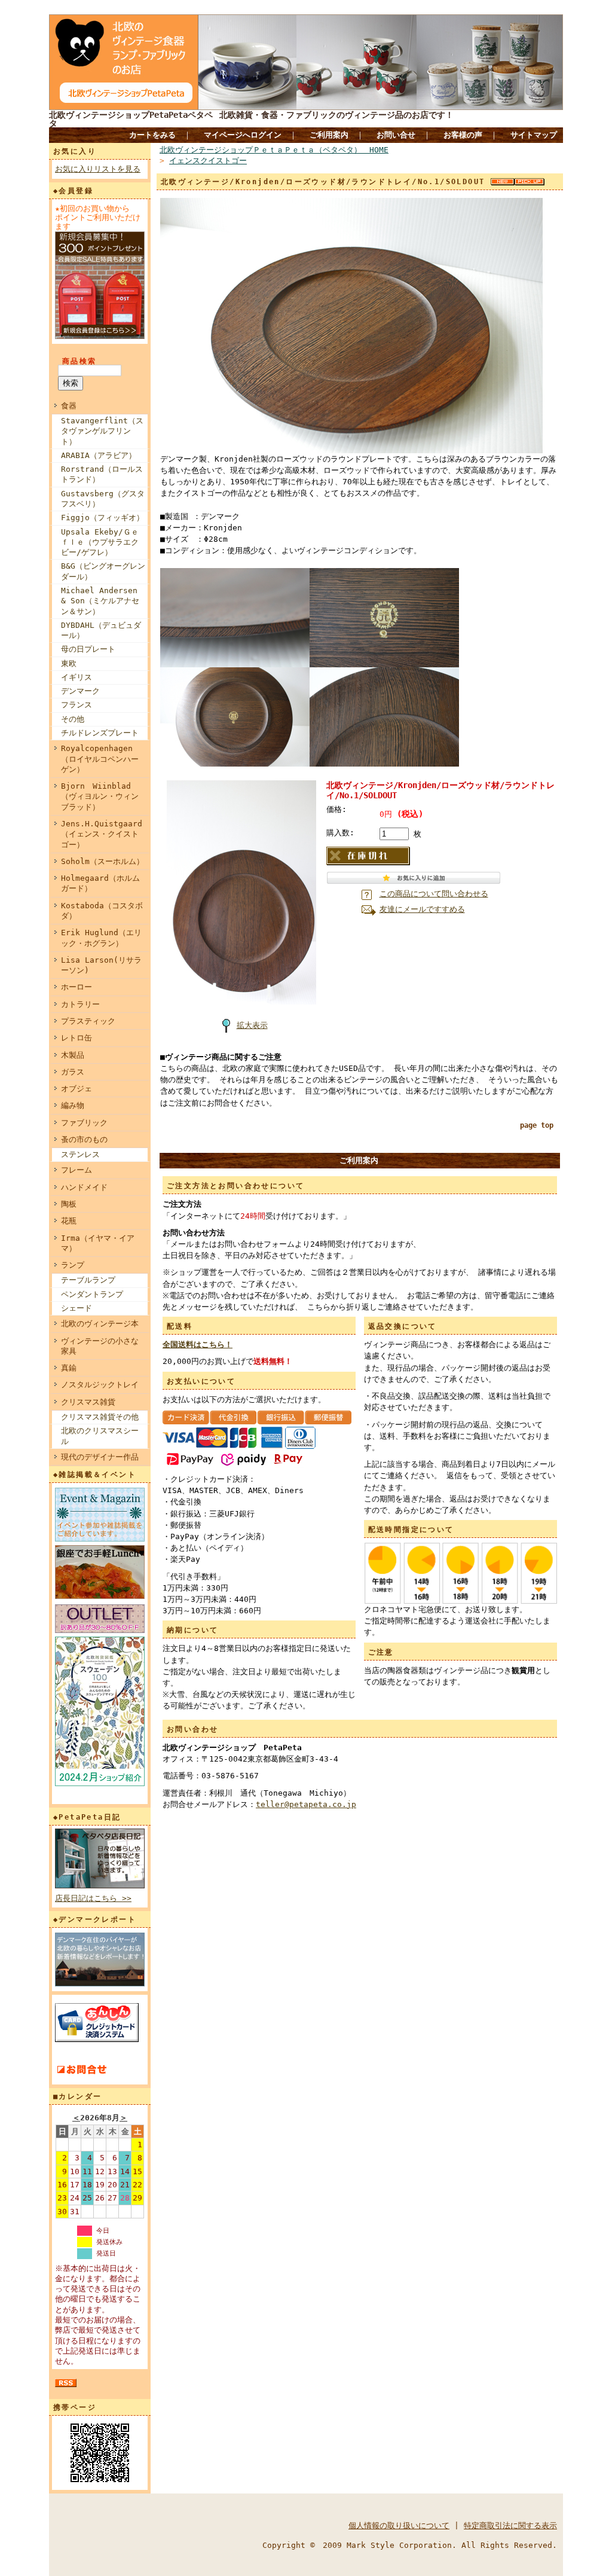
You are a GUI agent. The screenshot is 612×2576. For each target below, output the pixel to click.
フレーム (76, 1170)
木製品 (73, 1055)
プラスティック (88, 1021)
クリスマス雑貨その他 (100, 1417)
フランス (76, 705)
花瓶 (69, 1221)
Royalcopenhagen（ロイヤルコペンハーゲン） (100, 759)
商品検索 (79, 361)
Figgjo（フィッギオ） (102, 518)
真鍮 (69, 1368)
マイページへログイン (243, 135)
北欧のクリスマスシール (100, 1436)
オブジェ (76, 1089)
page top (537, 1125)
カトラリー (80, 1004)
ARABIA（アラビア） (99, 455)
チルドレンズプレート (100, 733)
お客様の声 (463, 135)
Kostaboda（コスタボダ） (102, 911)
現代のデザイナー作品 (100, 1457)
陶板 (69, 1204)
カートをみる (152, 135)
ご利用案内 (329, 135)
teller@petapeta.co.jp (306, 1804)
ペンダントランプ (92, 1294)
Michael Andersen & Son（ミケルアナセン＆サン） (100, 601)
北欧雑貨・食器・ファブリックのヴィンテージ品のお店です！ (336, 115)
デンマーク (80, 691)
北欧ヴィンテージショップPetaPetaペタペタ (131, 119)
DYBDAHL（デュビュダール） (101, 630)
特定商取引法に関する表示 (510, 2525)
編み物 (73, 1105)
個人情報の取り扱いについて (399, 2525)
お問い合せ (396, 135)
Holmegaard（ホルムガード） (100, 883)
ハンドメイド (84, 1187)
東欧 (69, 663)
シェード (76, 1308)
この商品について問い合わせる (434, 894)
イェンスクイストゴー (208, 161)
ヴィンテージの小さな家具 (100, 1346)
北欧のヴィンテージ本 (100, 1324)
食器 (69, 406)
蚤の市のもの (84, 1139)
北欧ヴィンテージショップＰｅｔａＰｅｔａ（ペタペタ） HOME (274, 150)
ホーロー (76, 987)
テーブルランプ (88, 1280)
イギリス (76, 677)
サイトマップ (534, 135)
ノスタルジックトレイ (100, 1385)
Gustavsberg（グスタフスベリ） (103, 499)
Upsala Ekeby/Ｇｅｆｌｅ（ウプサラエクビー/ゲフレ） (100, 542)
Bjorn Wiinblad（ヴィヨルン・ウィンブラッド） (100, 796)
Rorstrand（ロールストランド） (102, 474)
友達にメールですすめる (422, 909)
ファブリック (84, 1123)
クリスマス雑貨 (88, 1402)
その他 (73, 719)
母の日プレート (88, 649)
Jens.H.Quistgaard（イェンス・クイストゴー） (102, 834)
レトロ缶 (76, 1038)
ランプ (73, 1265)
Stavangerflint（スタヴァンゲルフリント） (102, 431)
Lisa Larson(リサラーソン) (101, 965)
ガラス (73, 1072)
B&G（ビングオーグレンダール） (103, 571)
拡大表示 (252, 1025)
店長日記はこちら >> (93, 1898)
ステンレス (80, 1154)
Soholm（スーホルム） (102, 861)
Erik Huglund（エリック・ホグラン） (101, 938)
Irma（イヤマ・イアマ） (98, 1243)
